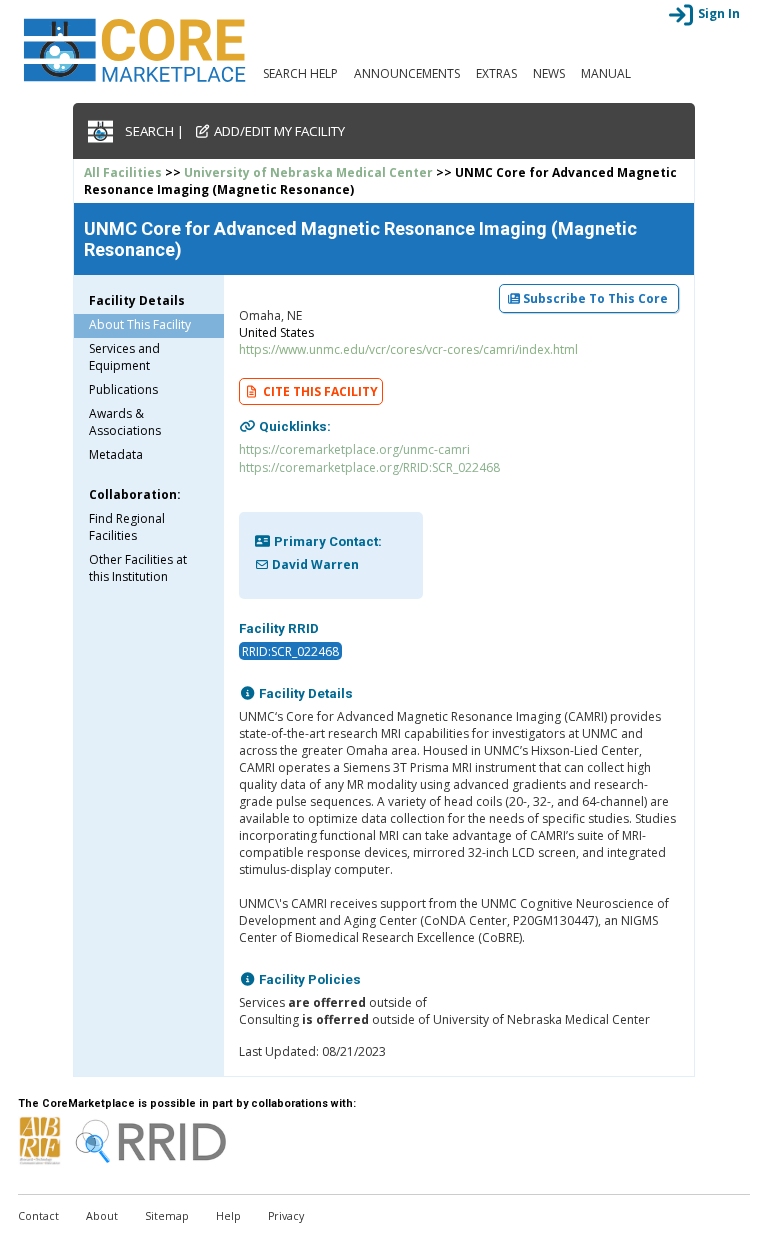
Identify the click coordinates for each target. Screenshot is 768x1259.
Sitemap (167, 1216)
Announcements (407, 73)
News (549, 73)
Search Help (300, 73)
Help (228, 1216)
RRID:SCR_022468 (290, 650)
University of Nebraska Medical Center (308, 172)
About (102, 1216)
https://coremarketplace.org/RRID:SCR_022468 (369, 467)
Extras (496, 73)
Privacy (286, 1216)
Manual (606, 73)
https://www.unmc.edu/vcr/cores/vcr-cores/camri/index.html (408, 349)
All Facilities (123, 172)
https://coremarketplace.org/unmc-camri (354, 449)
